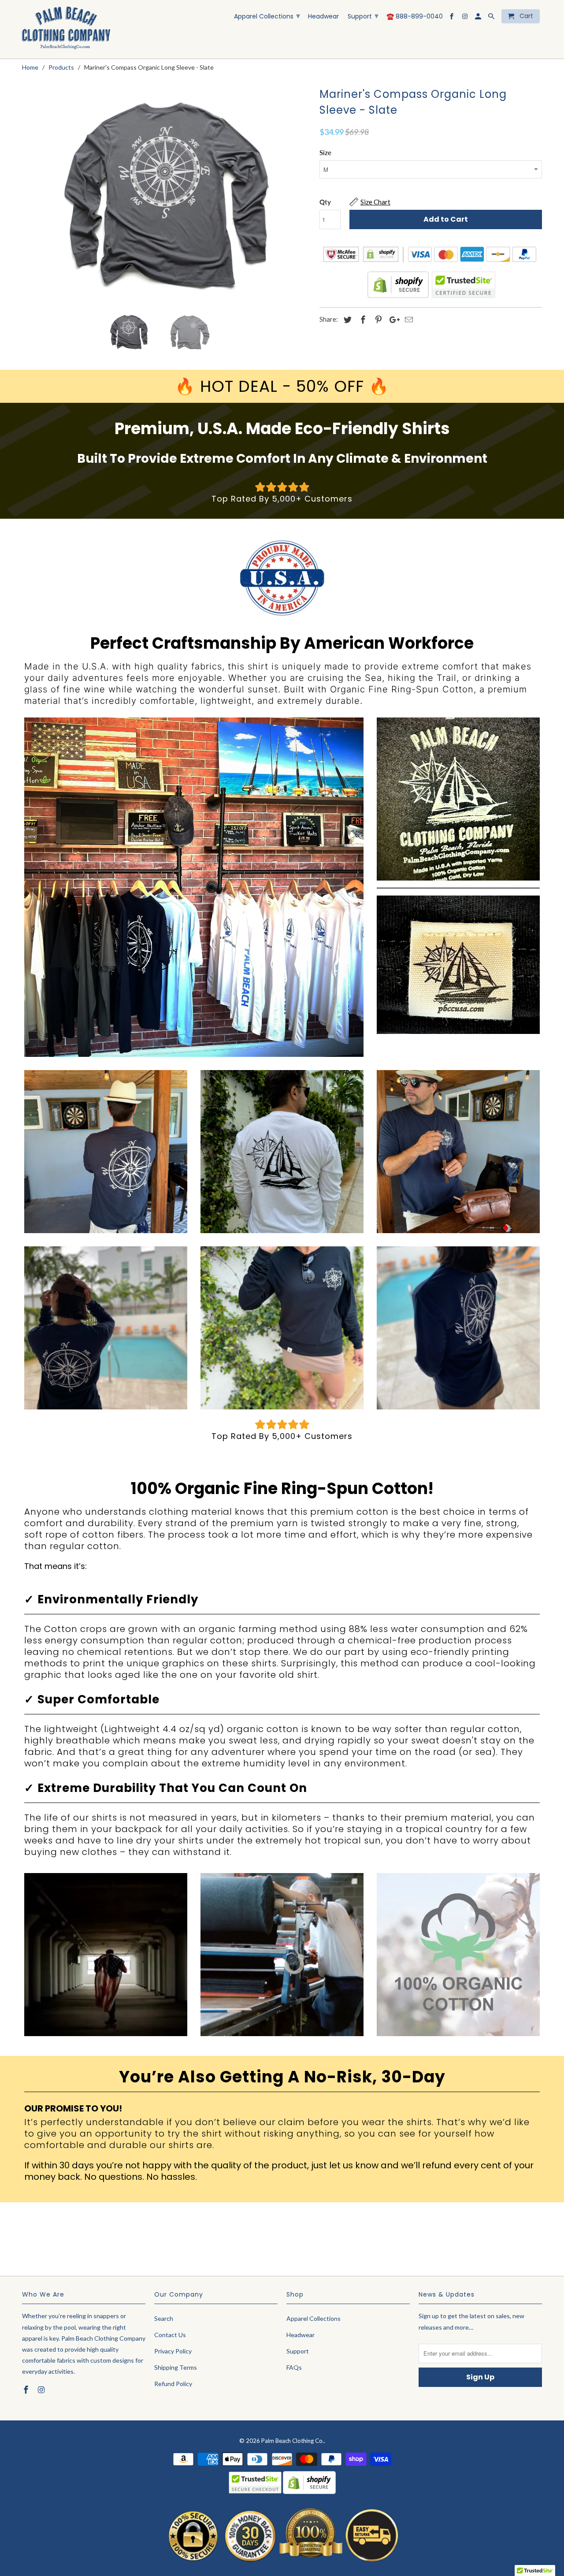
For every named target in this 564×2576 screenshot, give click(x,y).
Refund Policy (173, 2384)
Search (164, 2318)
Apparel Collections (267, 16)
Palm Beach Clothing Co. (293, 2441)
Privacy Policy (173, 2351)
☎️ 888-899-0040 (415, 17)
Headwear (323, 17)
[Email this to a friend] (408, 320)
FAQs (294, 2367)
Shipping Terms (176, 2367)
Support (363, 16)
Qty (325, 202)
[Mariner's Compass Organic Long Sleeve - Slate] (166, 195)
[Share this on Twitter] (346, 320)
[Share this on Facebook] (362, 320)
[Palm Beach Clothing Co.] (66, 29)
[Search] (492, 18)
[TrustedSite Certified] (463, 285)
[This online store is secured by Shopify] (398, 296)
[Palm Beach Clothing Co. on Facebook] (452, 18)
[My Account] (479, 18)
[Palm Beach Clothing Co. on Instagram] (466, 18)
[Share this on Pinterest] (377, 320)
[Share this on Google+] (392, 320)
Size (325, 152)
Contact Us (170, 2335)
